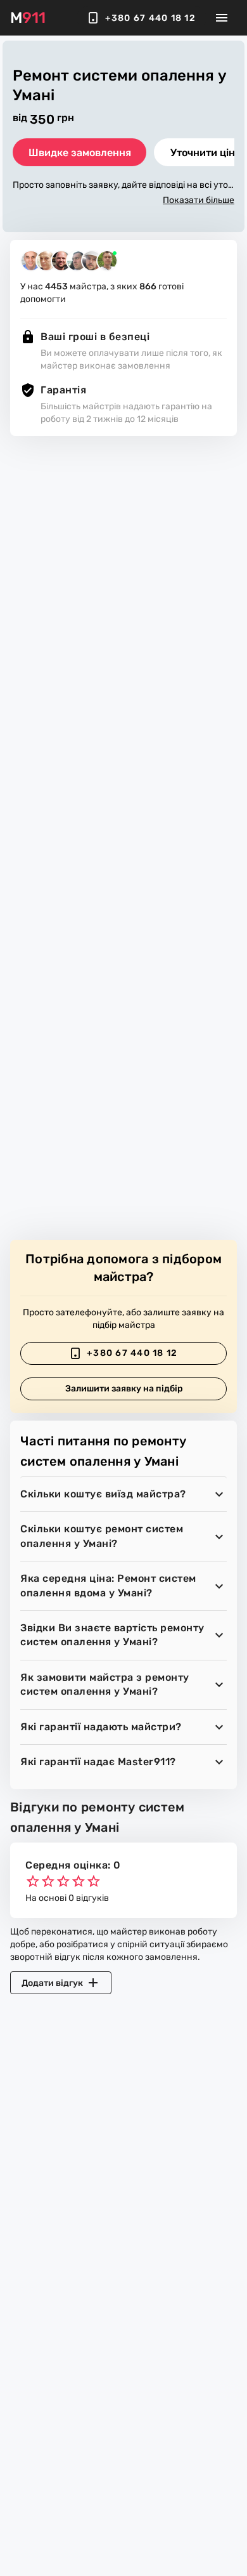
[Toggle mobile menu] (222, 18)
